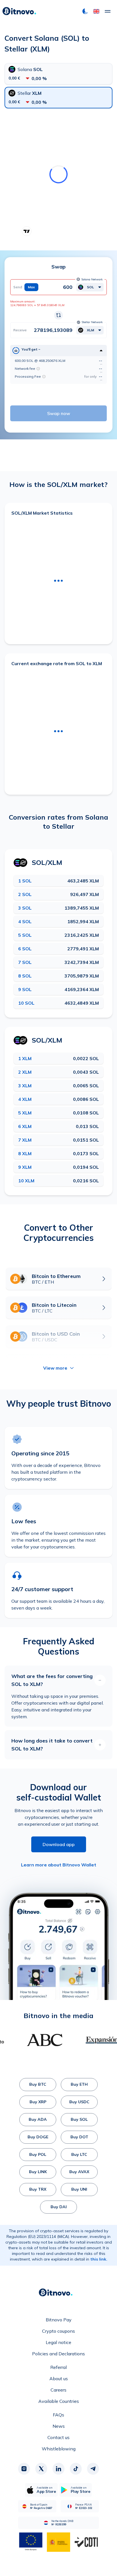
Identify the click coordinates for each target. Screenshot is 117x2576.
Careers (58, 2390)
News (59, 2426)
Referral (58, 2367)
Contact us (58, 2437)
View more (55, 1368)
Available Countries (59, 2401)
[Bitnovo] (19, 11)
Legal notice (58, 2342)
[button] (96, 11)
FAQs (58, 2415)
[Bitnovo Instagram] (24, 2469)
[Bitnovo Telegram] (93, 2469)
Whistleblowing (59, 2449)
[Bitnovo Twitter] (41, 2469)
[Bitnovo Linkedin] (58, 2469)
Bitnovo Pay (59, 2320)
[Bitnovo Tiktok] (76, 2469)
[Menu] (108, 11)
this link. (99, 2259)
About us (59, 2379)
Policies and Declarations (58, 2354)
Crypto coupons (58, 2331)
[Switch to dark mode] (85, 11)
